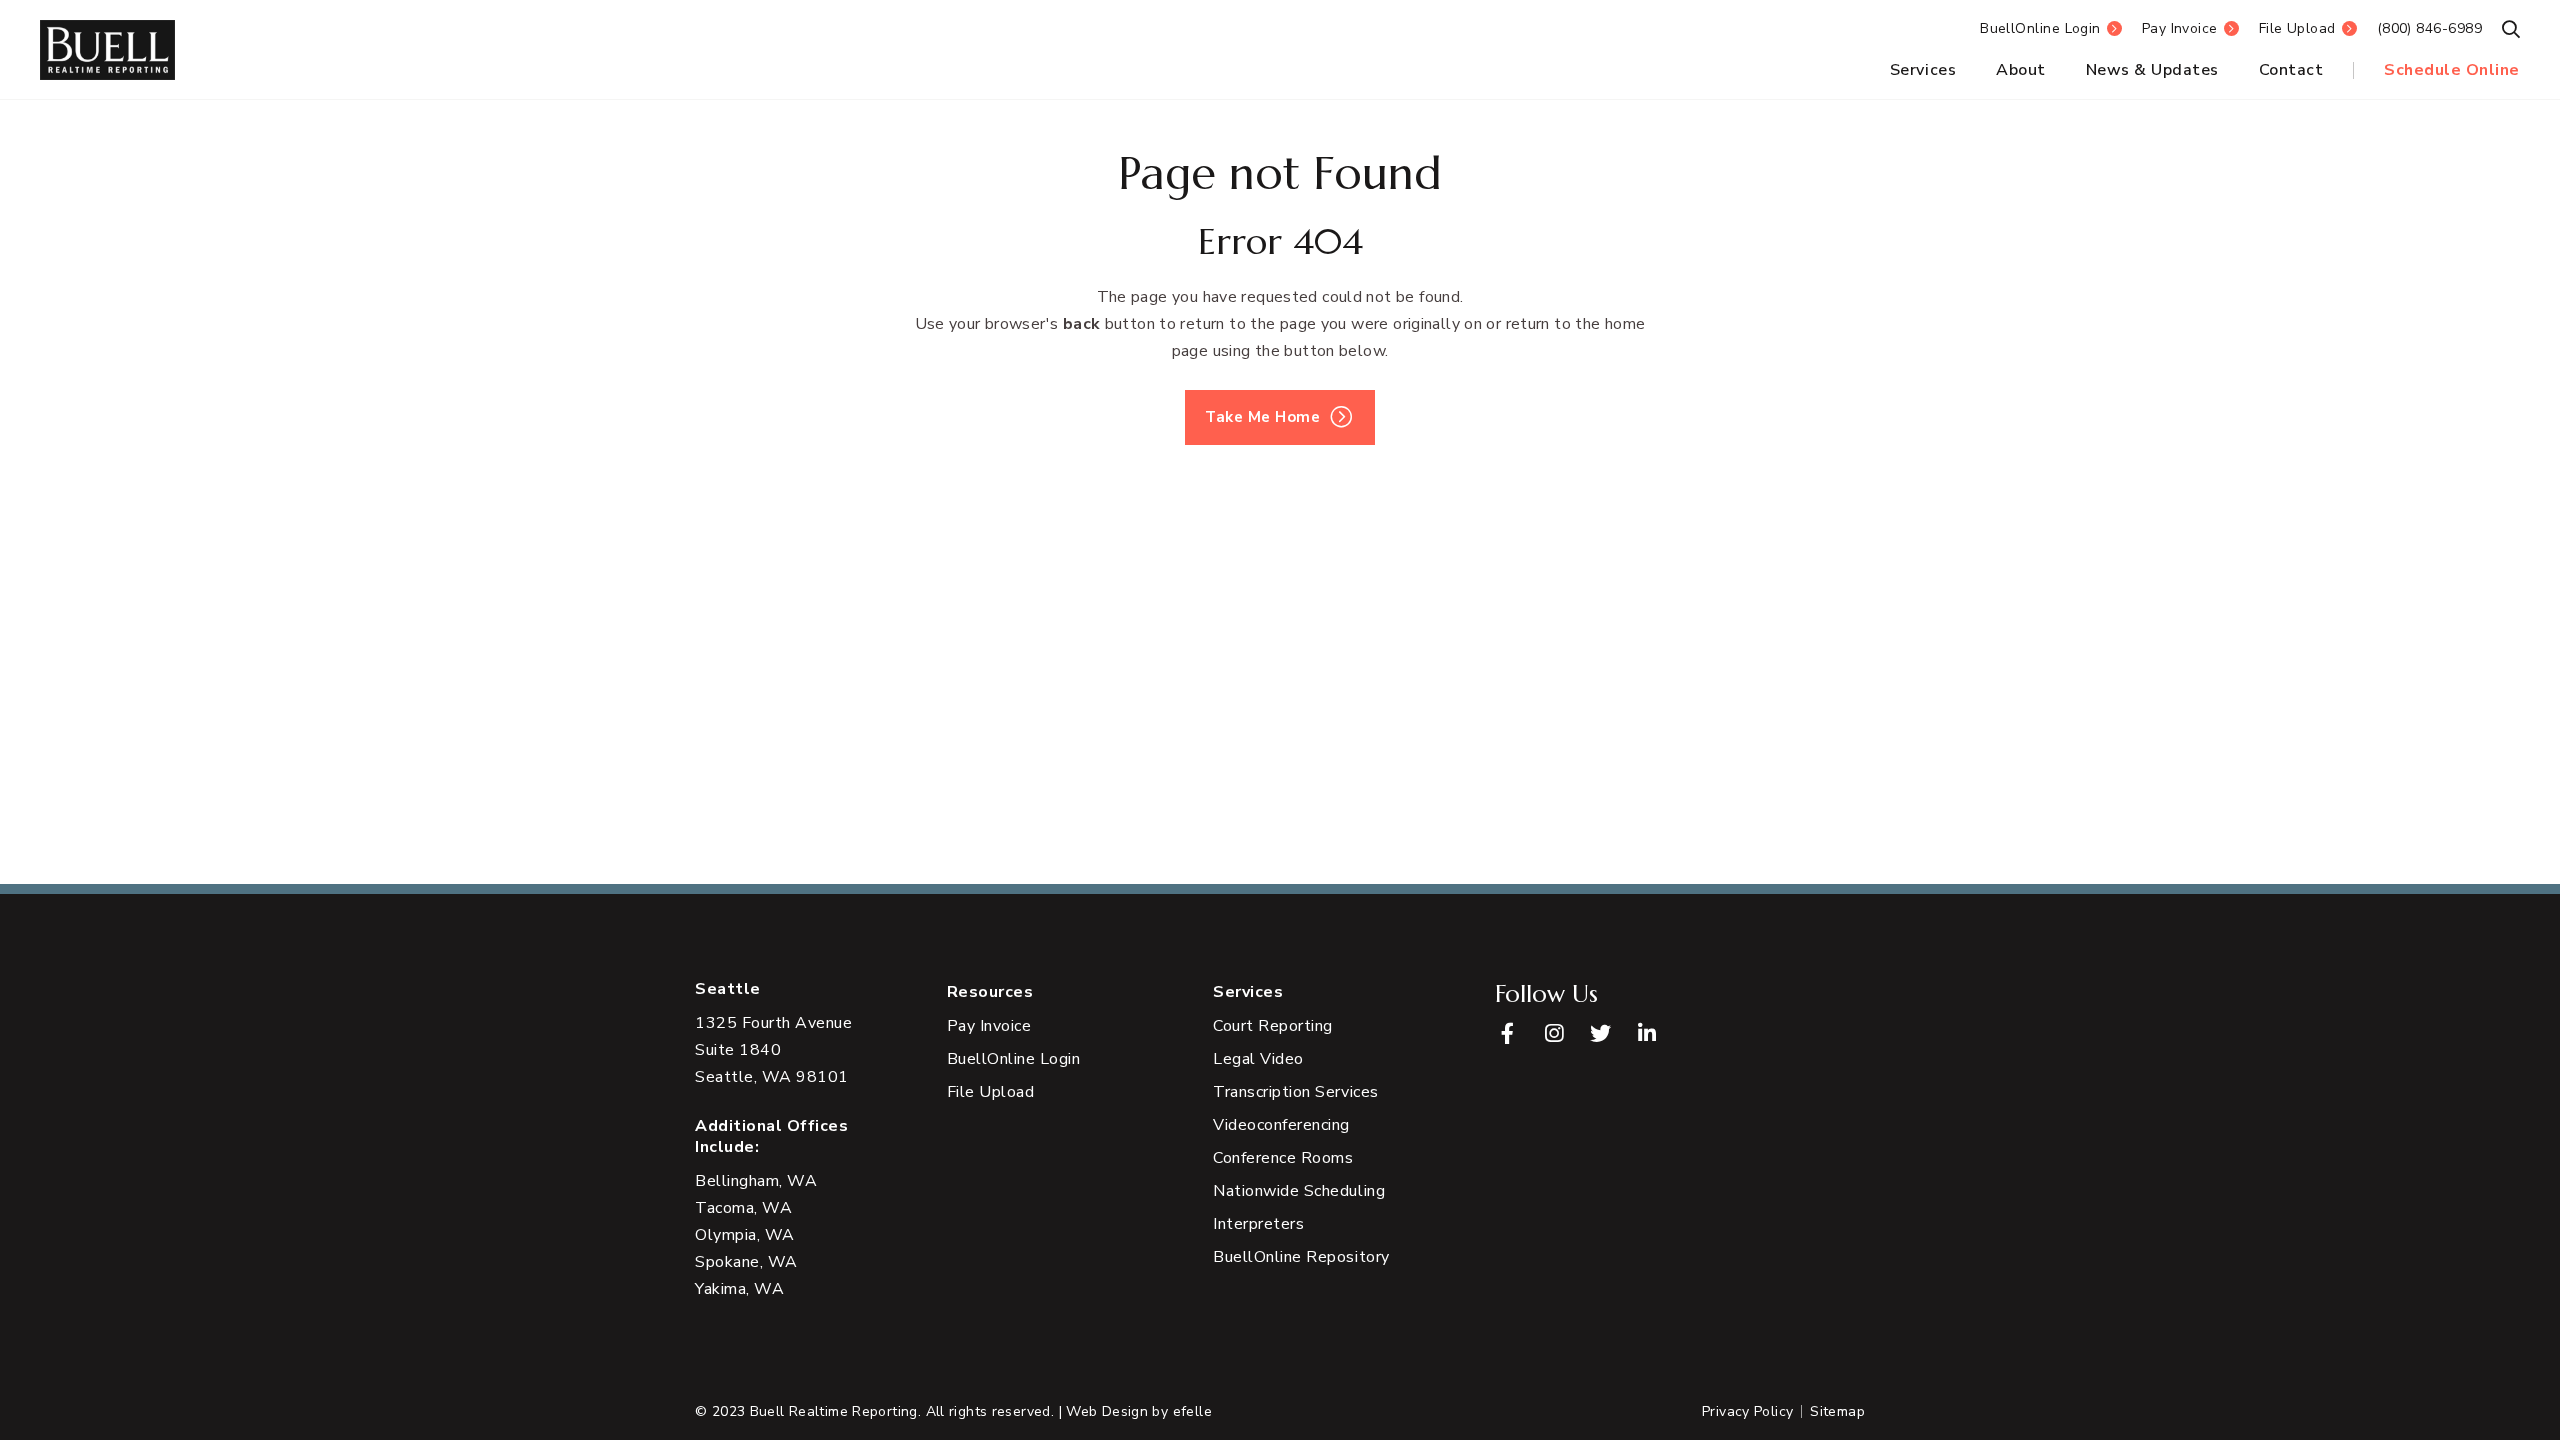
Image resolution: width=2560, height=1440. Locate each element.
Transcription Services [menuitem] (1295, 1092)
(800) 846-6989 (2429, 28)
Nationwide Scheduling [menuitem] (1299, 1191)
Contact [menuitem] (2291, 70)
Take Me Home (1262, 417)
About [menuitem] (2021, 70)
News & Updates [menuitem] (2152, 70)
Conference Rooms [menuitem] (1283, 1158)
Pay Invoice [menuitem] (989, 1026)
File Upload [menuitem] (991, 1092)
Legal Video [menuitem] (1258, 1059)
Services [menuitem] (1923, 70)
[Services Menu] (1962, 70)
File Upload (2297, 28)
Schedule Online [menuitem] (2452, 70)
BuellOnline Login (2040, 28)
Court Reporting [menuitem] (1273, 1026)
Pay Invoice (2180, 28)
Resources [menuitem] (990, 992)
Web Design (1107, 1411)
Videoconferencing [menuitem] (1281, 1125)
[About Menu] (2052, 70)
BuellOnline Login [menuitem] (1014, 1059)
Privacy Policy (1747, 1411)
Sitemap (1837, 1411)
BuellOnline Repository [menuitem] (1301, 1257)
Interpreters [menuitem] (1258, 1224)
